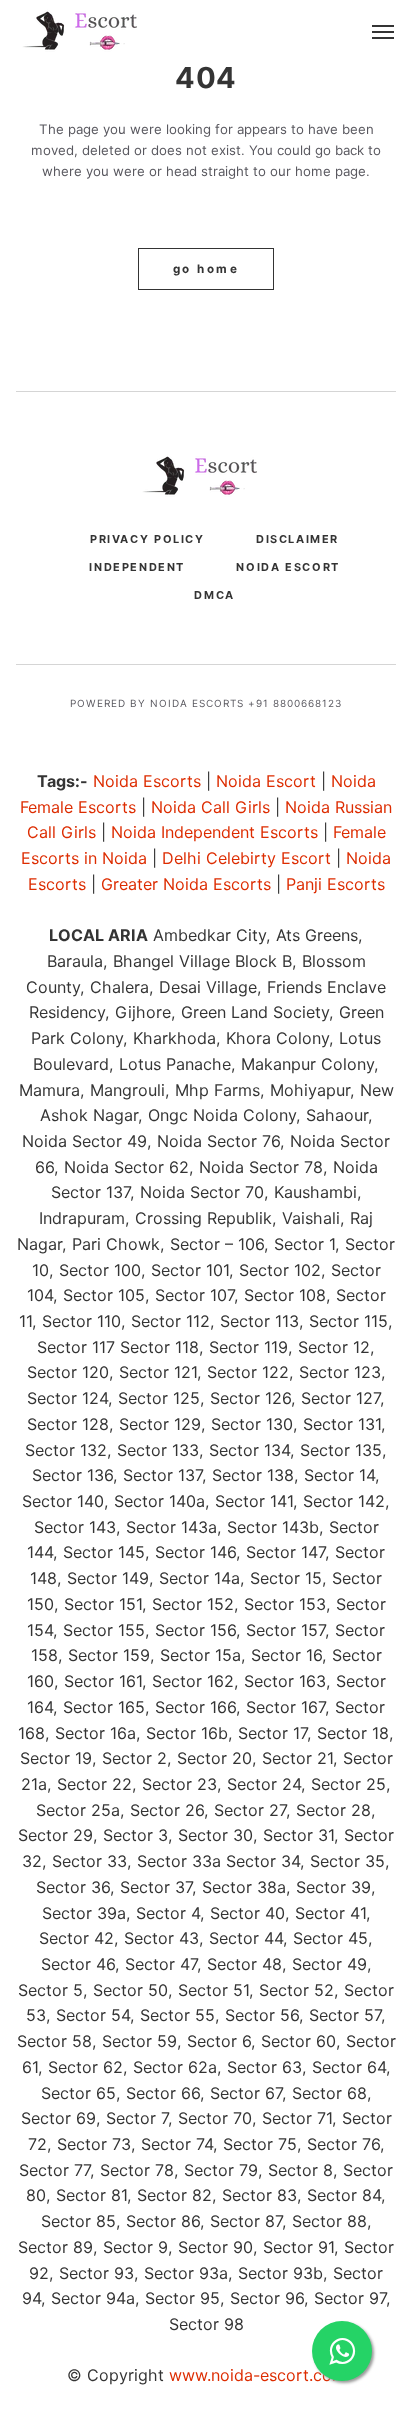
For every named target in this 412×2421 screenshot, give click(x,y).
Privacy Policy (147, 539)
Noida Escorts (147, 781)
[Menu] (384, 32)
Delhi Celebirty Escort (246, 858)
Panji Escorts (335, 884)
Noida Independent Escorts (214, 832)
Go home (206, 269)
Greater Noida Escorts (186, 884)
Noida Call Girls (210, 807)
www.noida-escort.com (257, 2375)
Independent (137, 567)
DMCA (214, 595)
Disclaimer (297, 539)
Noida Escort (287, 567)
